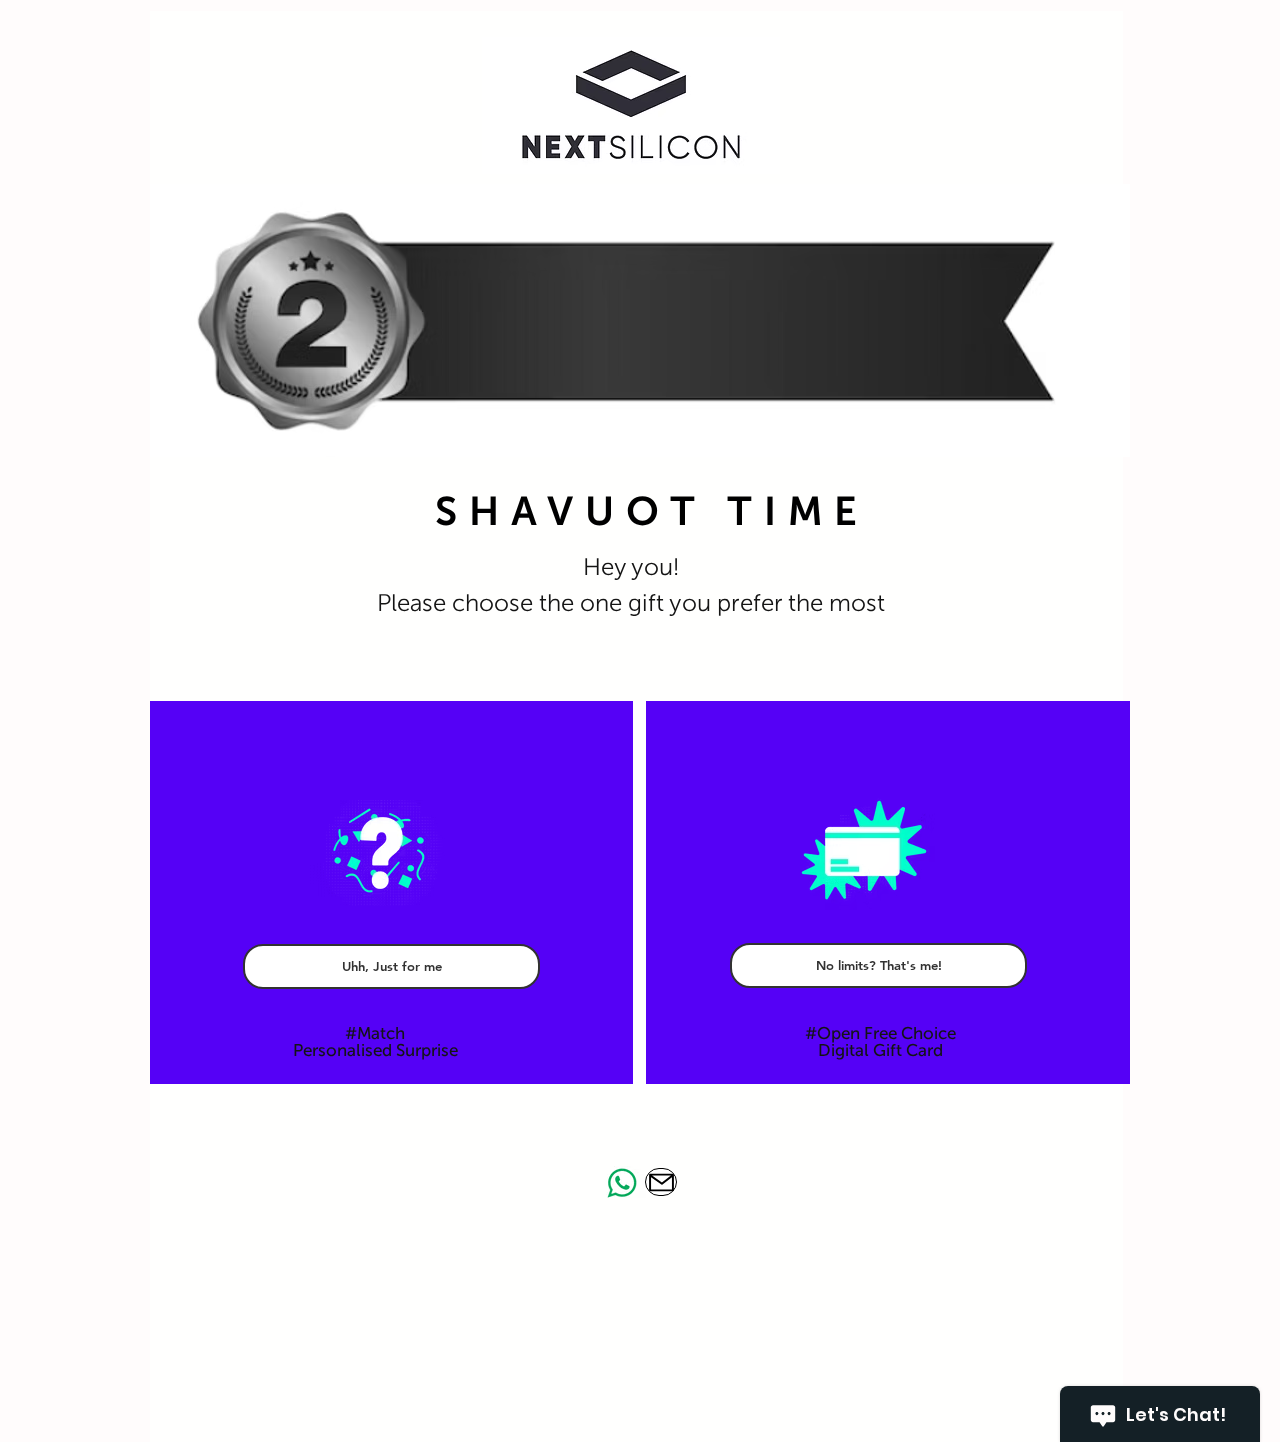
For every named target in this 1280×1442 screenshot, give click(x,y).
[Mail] (661, 1182)
